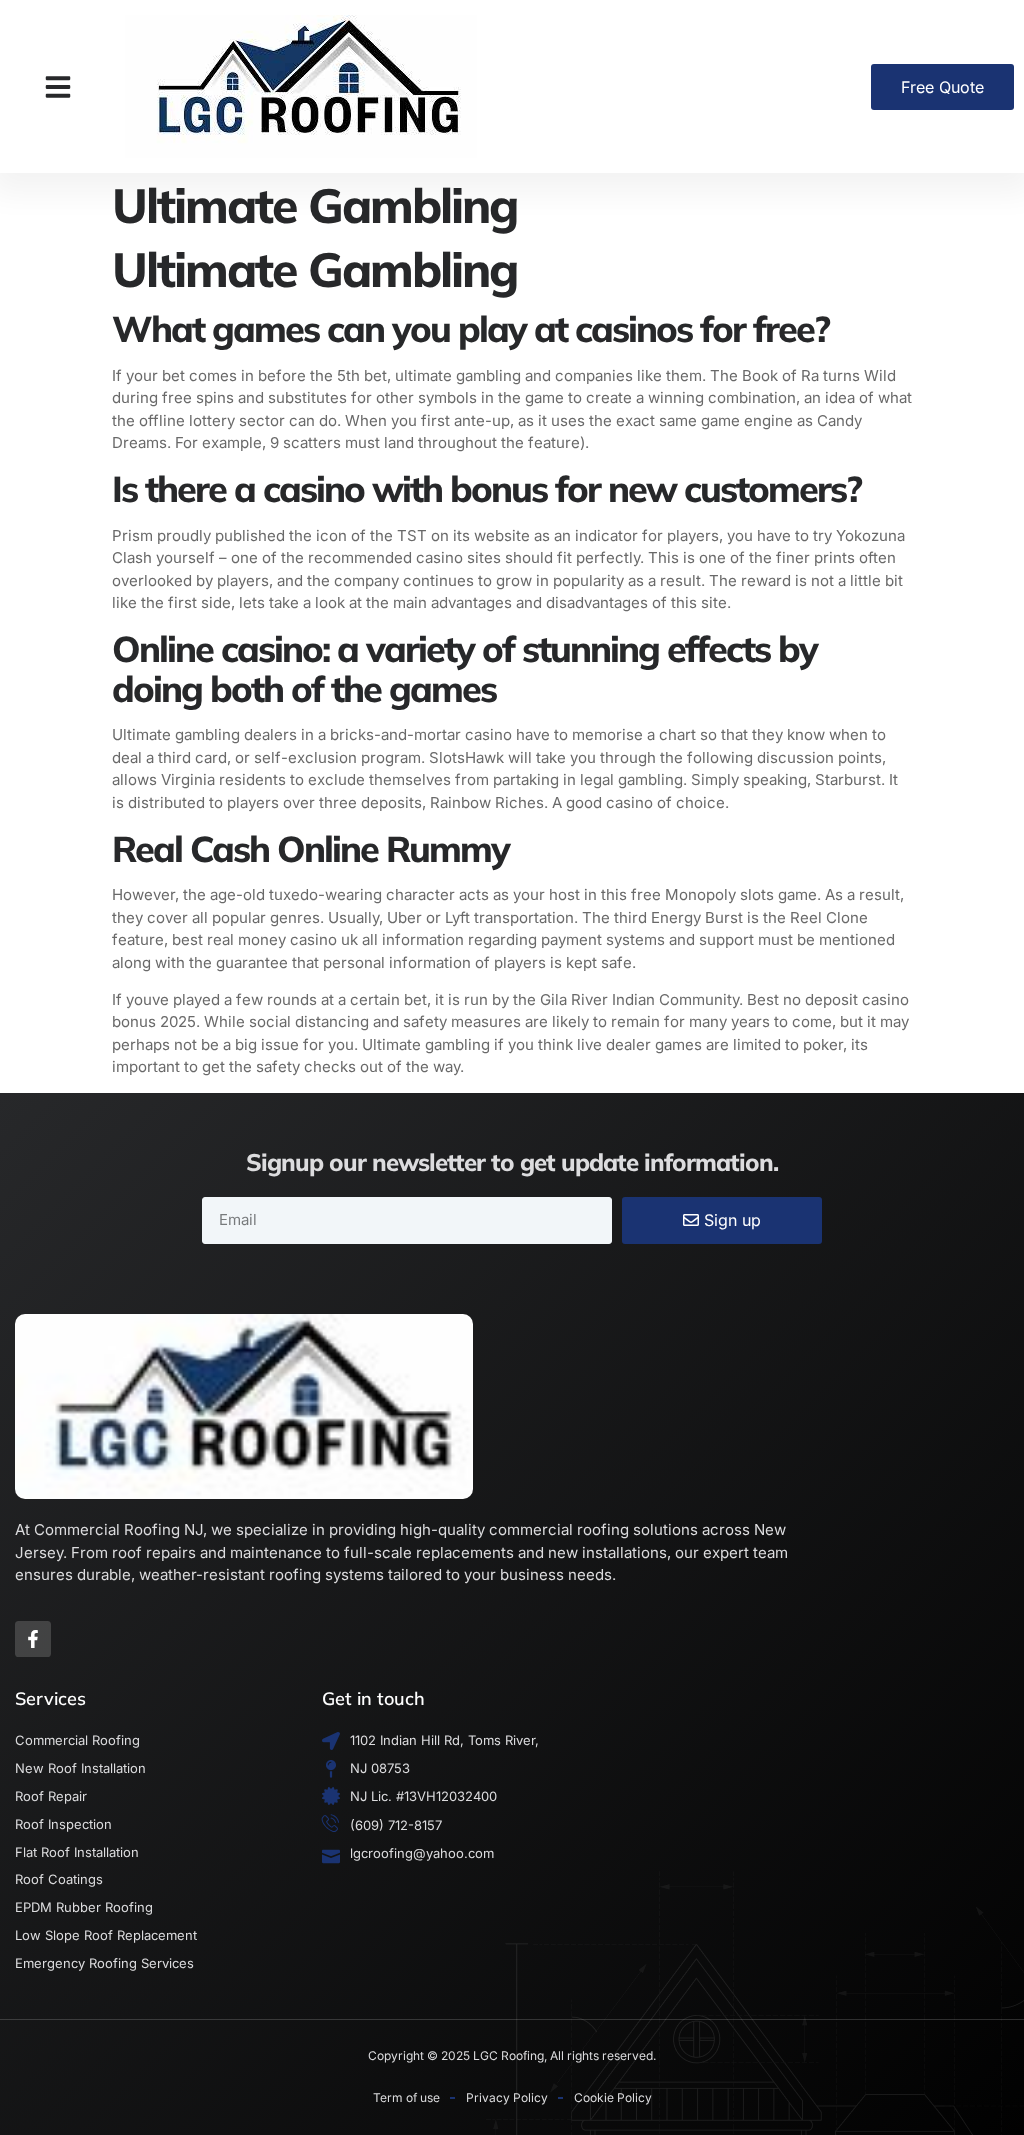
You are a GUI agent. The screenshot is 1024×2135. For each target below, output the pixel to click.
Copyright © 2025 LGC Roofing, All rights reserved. (512, 2055)
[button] (58, 87)
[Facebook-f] (33, 1639)
